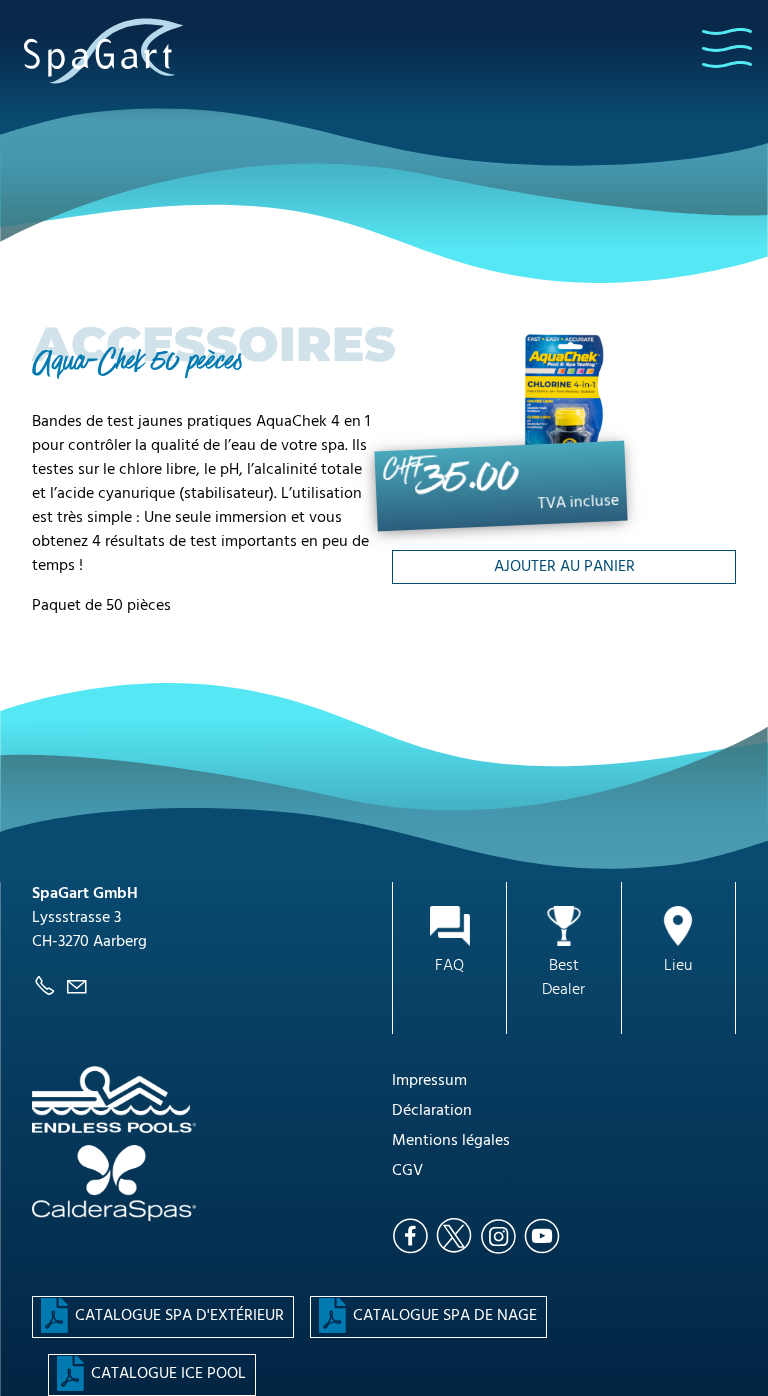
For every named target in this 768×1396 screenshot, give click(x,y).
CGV (407, 1171)
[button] (727, 48)
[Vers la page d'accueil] (104, 50)
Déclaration (432, 1111)
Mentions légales (451, 1141)
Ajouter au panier (564, 567)
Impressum (429, 1081)
